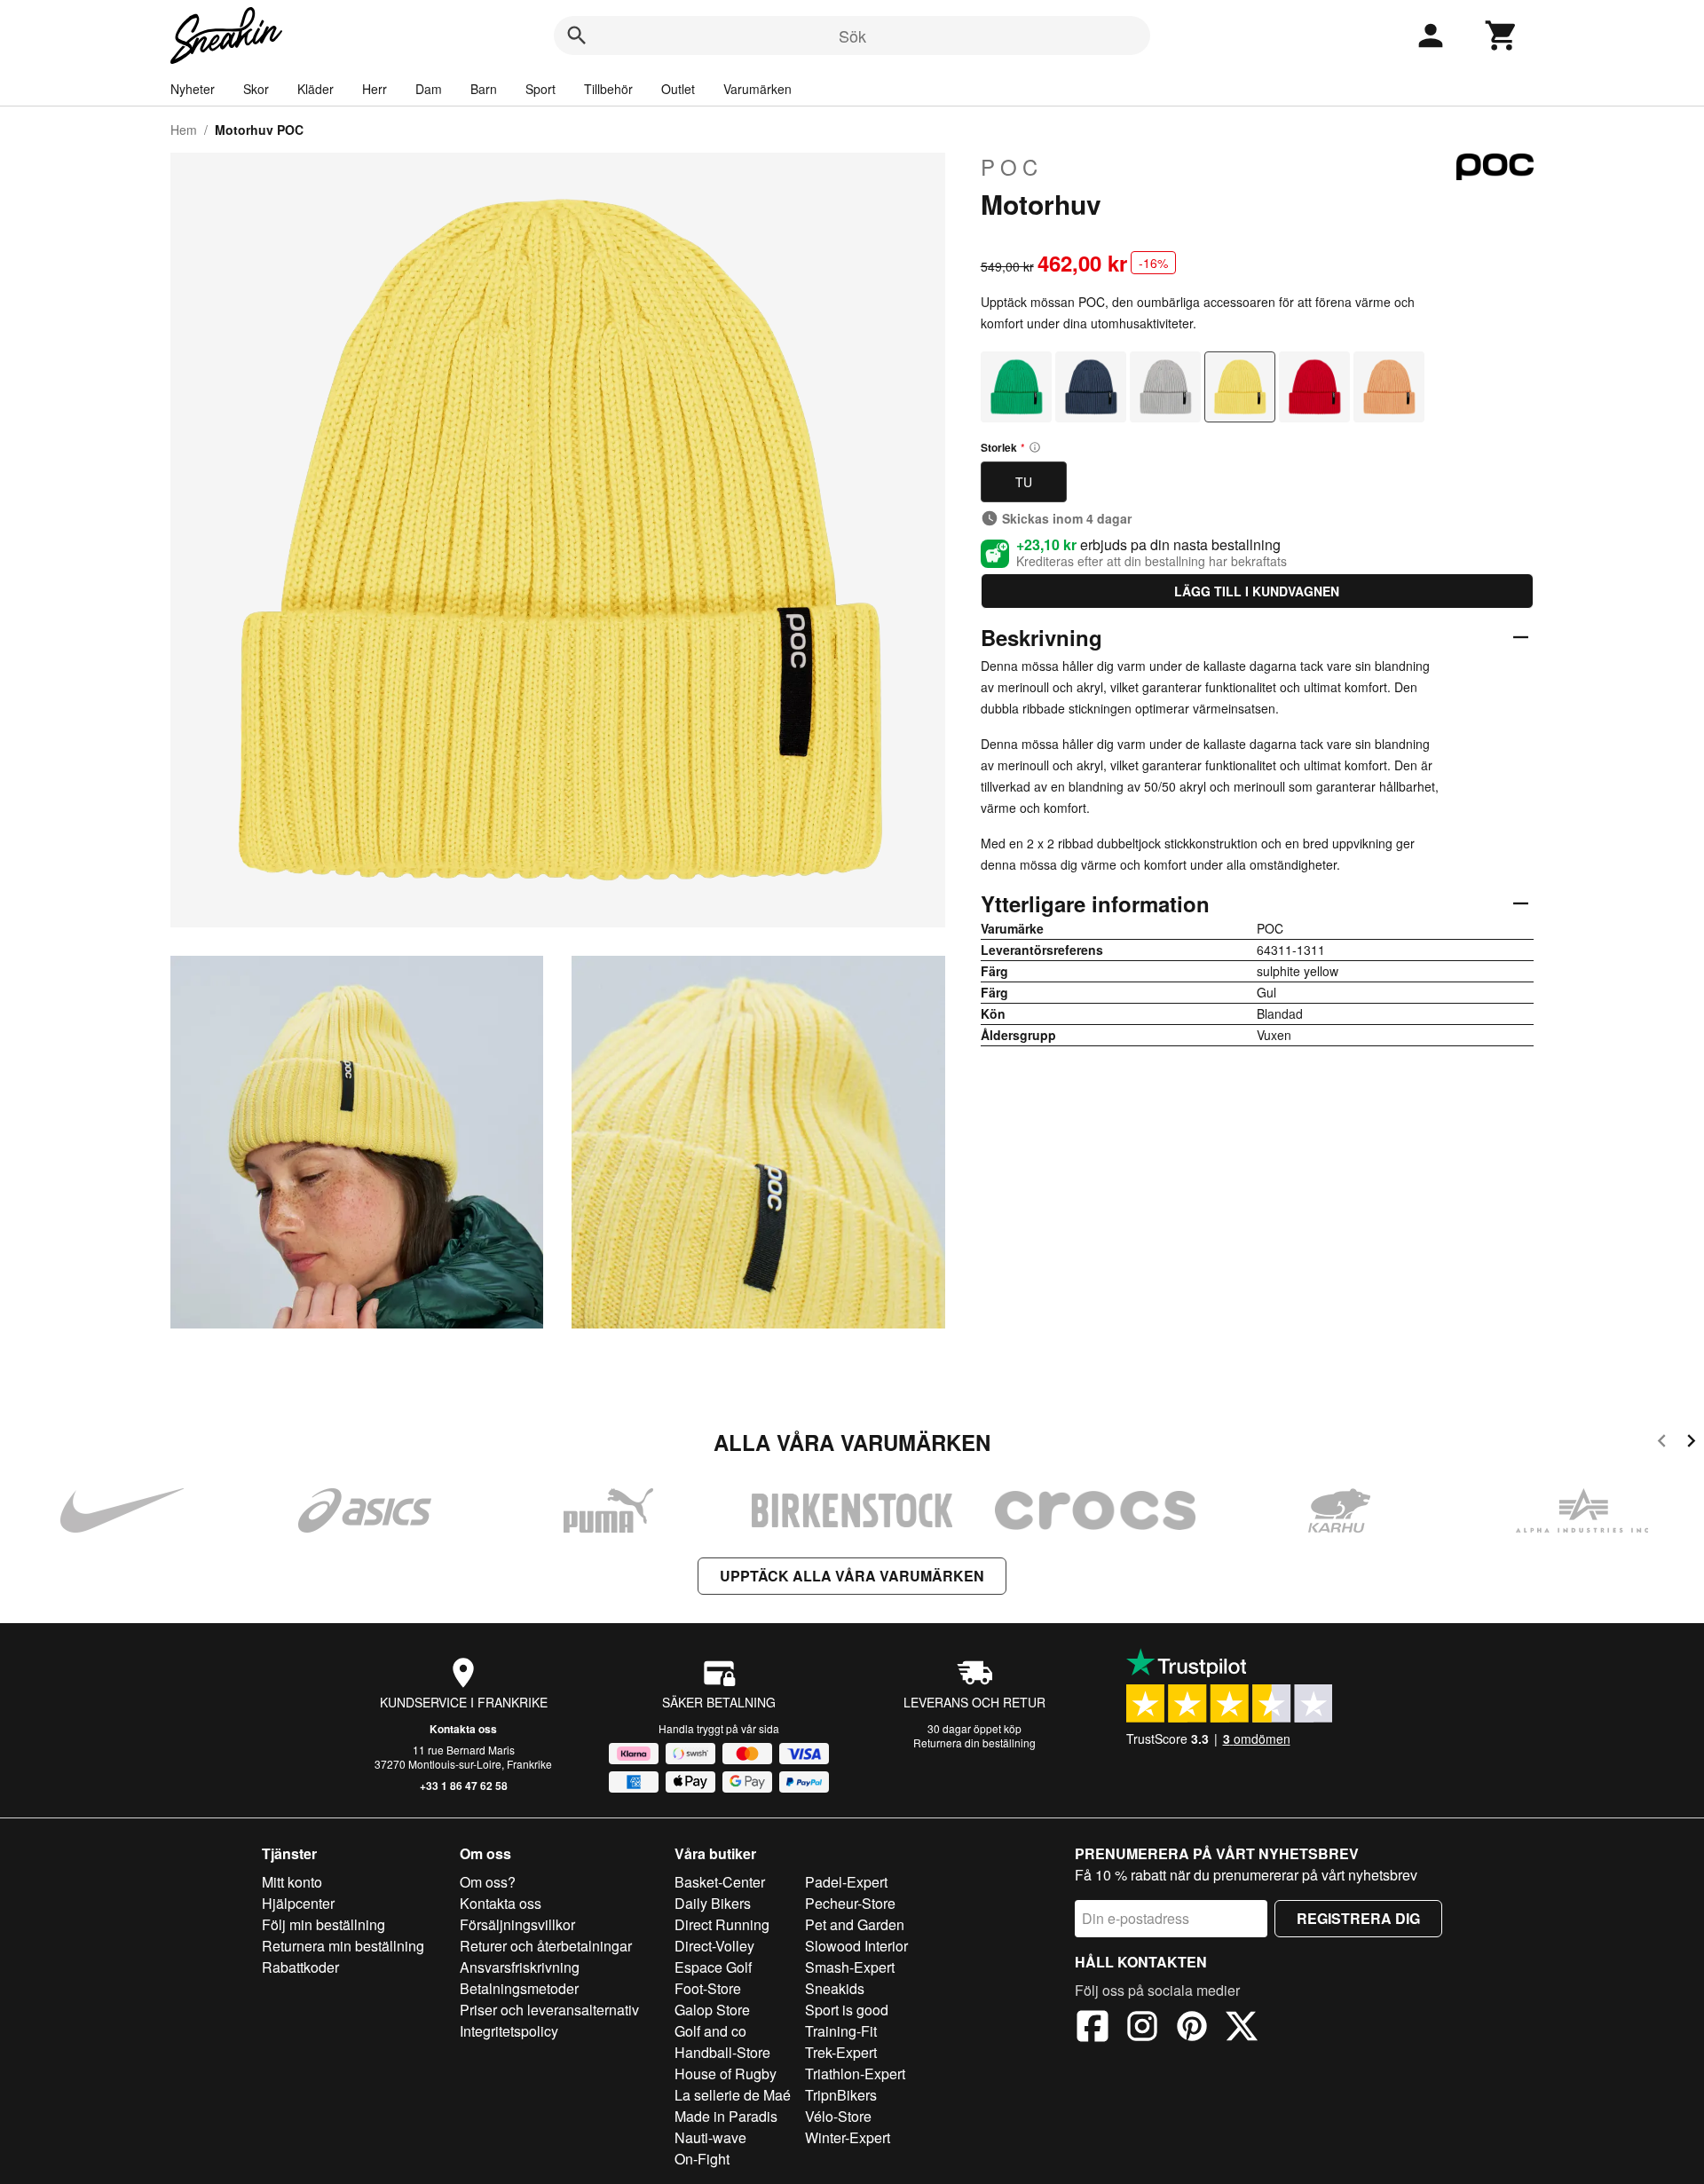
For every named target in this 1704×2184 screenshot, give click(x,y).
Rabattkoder (300, 1967)
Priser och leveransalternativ (549, 2010)
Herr (375, 89)
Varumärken (757, 89)
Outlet (678, 89)
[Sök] (577, 35)
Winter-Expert (848, 2137)
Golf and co (710, 2031)
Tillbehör (608, 89)
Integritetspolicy (509, 2031)
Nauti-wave (710, 2137)
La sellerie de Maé (733, 2095)
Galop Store (712, 2010)
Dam (429, 89)
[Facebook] (1093, 2029)
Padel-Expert (846, 1882)
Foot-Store (708, 1988)
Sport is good (847, 2010)
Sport (540, 89)
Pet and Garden (855, 1924)
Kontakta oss (463, 1729)
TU (1024, 482)
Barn (484, 89)
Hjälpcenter (298, 1903)
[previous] (1662, 1443)
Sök (852, 35)
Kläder (316, 89)
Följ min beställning (323, 1924)
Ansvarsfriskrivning (520, 1967)
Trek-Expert (841, 2052)
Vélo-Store (838, 2116)
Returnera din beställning (974, 1742)
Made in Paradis (726, 2116)
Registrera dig (1358, 1918)
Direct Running (722, 1924)
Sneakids (835, 1988)
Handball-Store (722, 2052)
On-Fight (702, 2159)
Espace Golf (713, 1967)
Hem (184, 130)
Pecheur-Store (850, 1903)
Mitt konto (292, 1882)
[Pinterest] (1192, 2029)
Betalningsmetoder (519, 1988)
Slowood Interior (856, 1946)
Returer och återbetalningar (546, 1946)
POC (1012, 167)
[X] (1242, 2029)
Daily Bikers (713, 1903)
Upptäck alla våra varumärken (852, 1576)
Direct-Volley (714, 1946)
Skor (256, 89)
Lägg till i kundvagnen (1257, 591)
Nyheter (193, 89)
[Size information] (1035, 447)
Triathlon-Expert (855, 2074)
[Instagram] (1142, 2029)
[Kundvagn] (1502, 35)
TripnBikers (841, 2095)
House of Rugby (726, 2074)
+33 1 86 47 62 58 (464, 1786)
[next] (1691, 1443)
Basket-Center (720, 1882)
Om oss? (488, 1882)
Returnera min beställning (343, 1946)
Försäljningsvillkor (517, 1924)
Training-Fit (841, 2031)
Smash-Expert (850, 1967)
